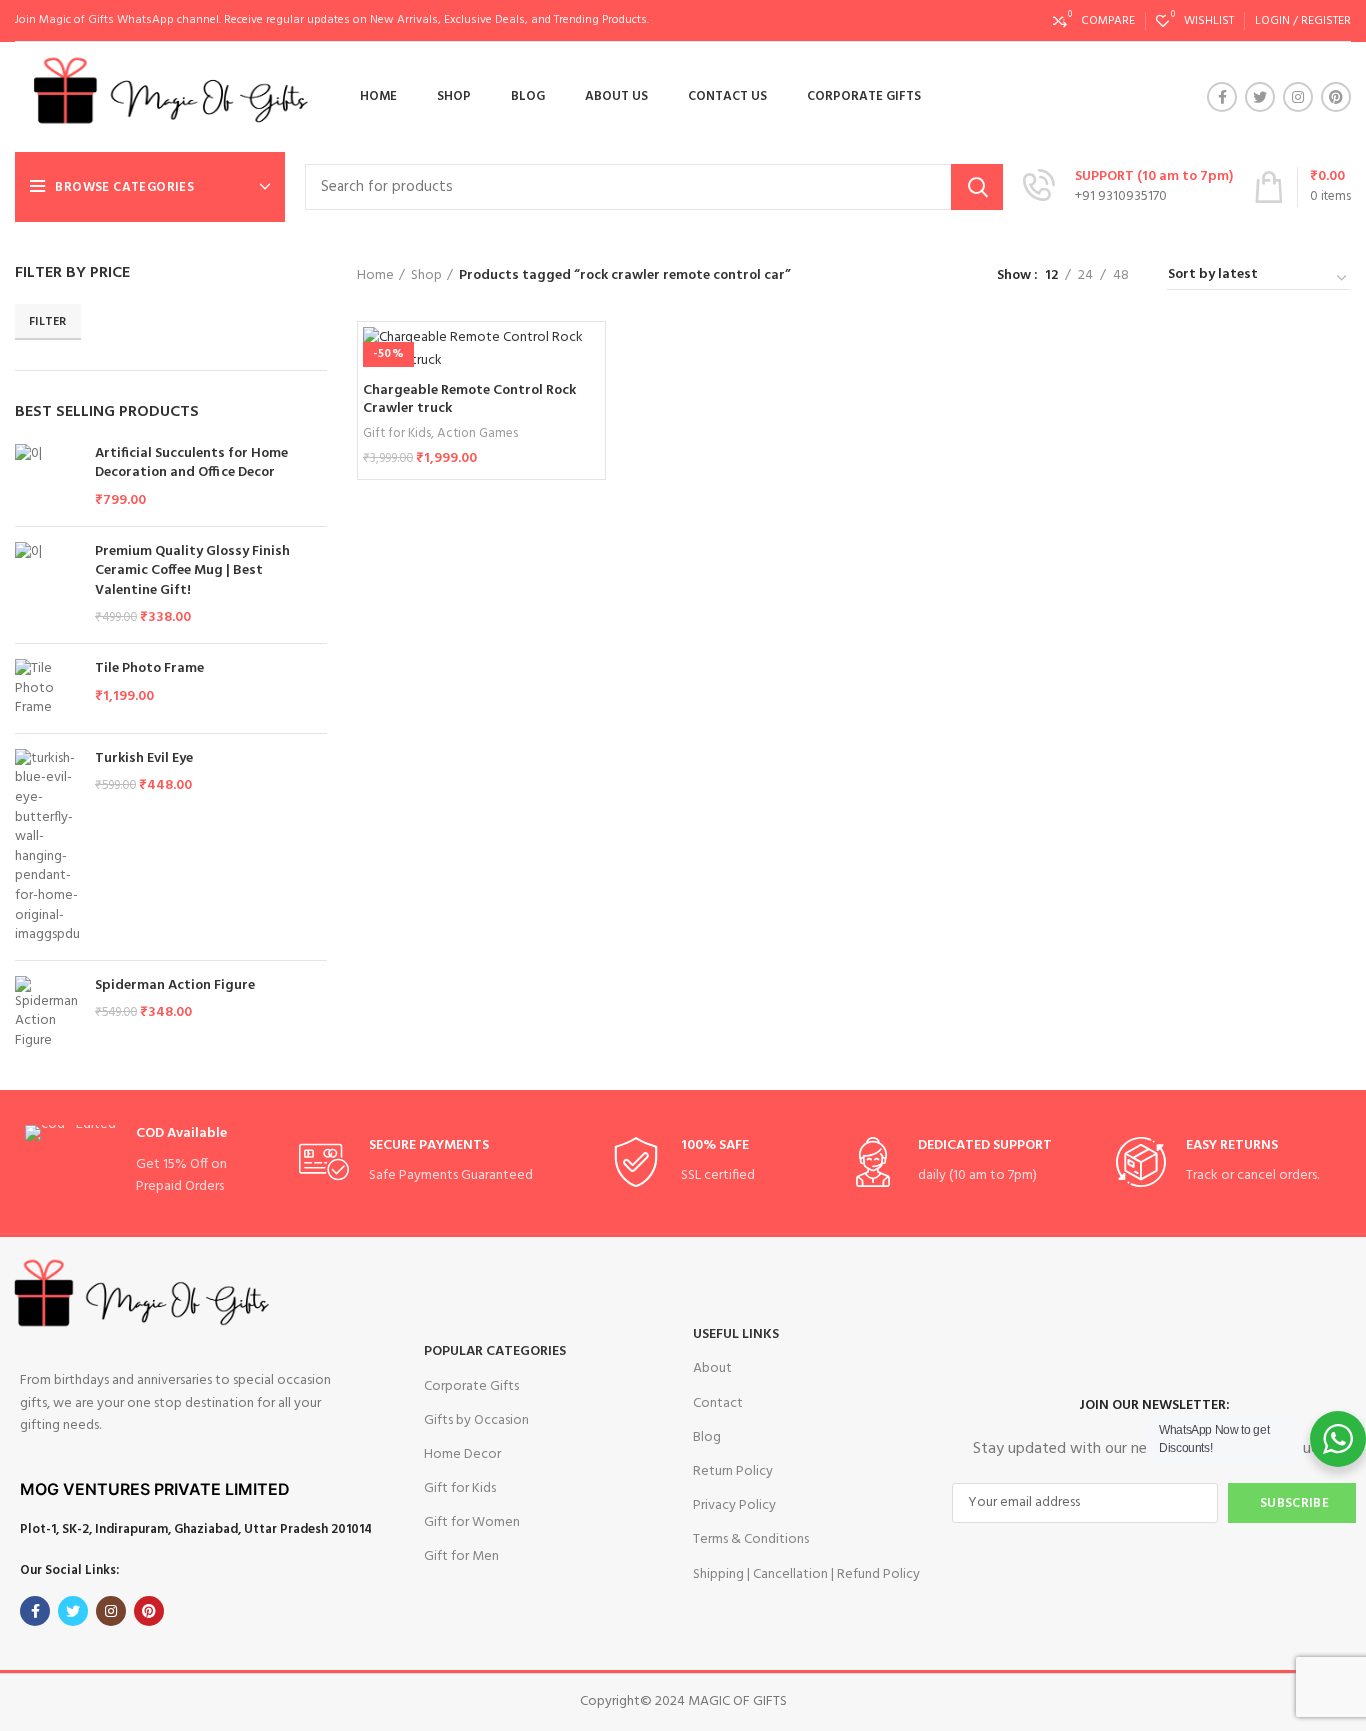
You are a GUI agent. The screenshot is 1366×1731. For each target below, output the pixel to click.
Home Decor (462, 1454)
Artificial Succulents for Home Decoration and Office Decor (191, 463)
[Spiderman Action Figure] (47, 1013)
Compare (585, 359)
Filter (48, 322)
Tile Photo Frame (149, 669)
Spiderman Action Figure (175, 986)
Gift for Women (472, 1522)
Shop (426, 276)
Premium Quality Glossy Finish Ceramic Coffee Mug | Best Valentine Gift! (192, 571)
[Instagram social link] (1298, 97)
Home (375, 276)
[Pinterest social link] (1336, 97)
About (712, 1368)
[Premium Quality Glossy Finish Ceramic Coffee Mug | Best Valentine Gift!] (47, 585)
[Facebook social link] (1222, 97)
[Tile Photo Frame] (47, 688)
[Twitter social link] (1260, 97)
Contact (718, 1403)
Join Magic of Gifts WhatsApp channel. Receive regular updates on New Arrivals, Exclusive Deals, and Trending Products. (332, 20)
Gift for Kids (397, 433)
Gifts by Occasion (476, 1420)
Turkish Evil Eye (144, 759)
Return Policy (733, 1471)
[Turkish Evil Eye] (47, 847)
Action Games (477, 433)
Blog (707, 1437)
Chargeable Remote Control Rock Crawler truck (469, 399)
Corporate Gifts (471, 1386)
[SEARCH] (977, 187)
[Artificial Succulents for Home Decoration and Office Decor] (47, 477)
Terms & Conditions (751, 1539)
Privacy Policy (734, 1505)
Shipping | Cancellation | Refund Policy (806, 1574)
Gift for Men (461, 1556)
